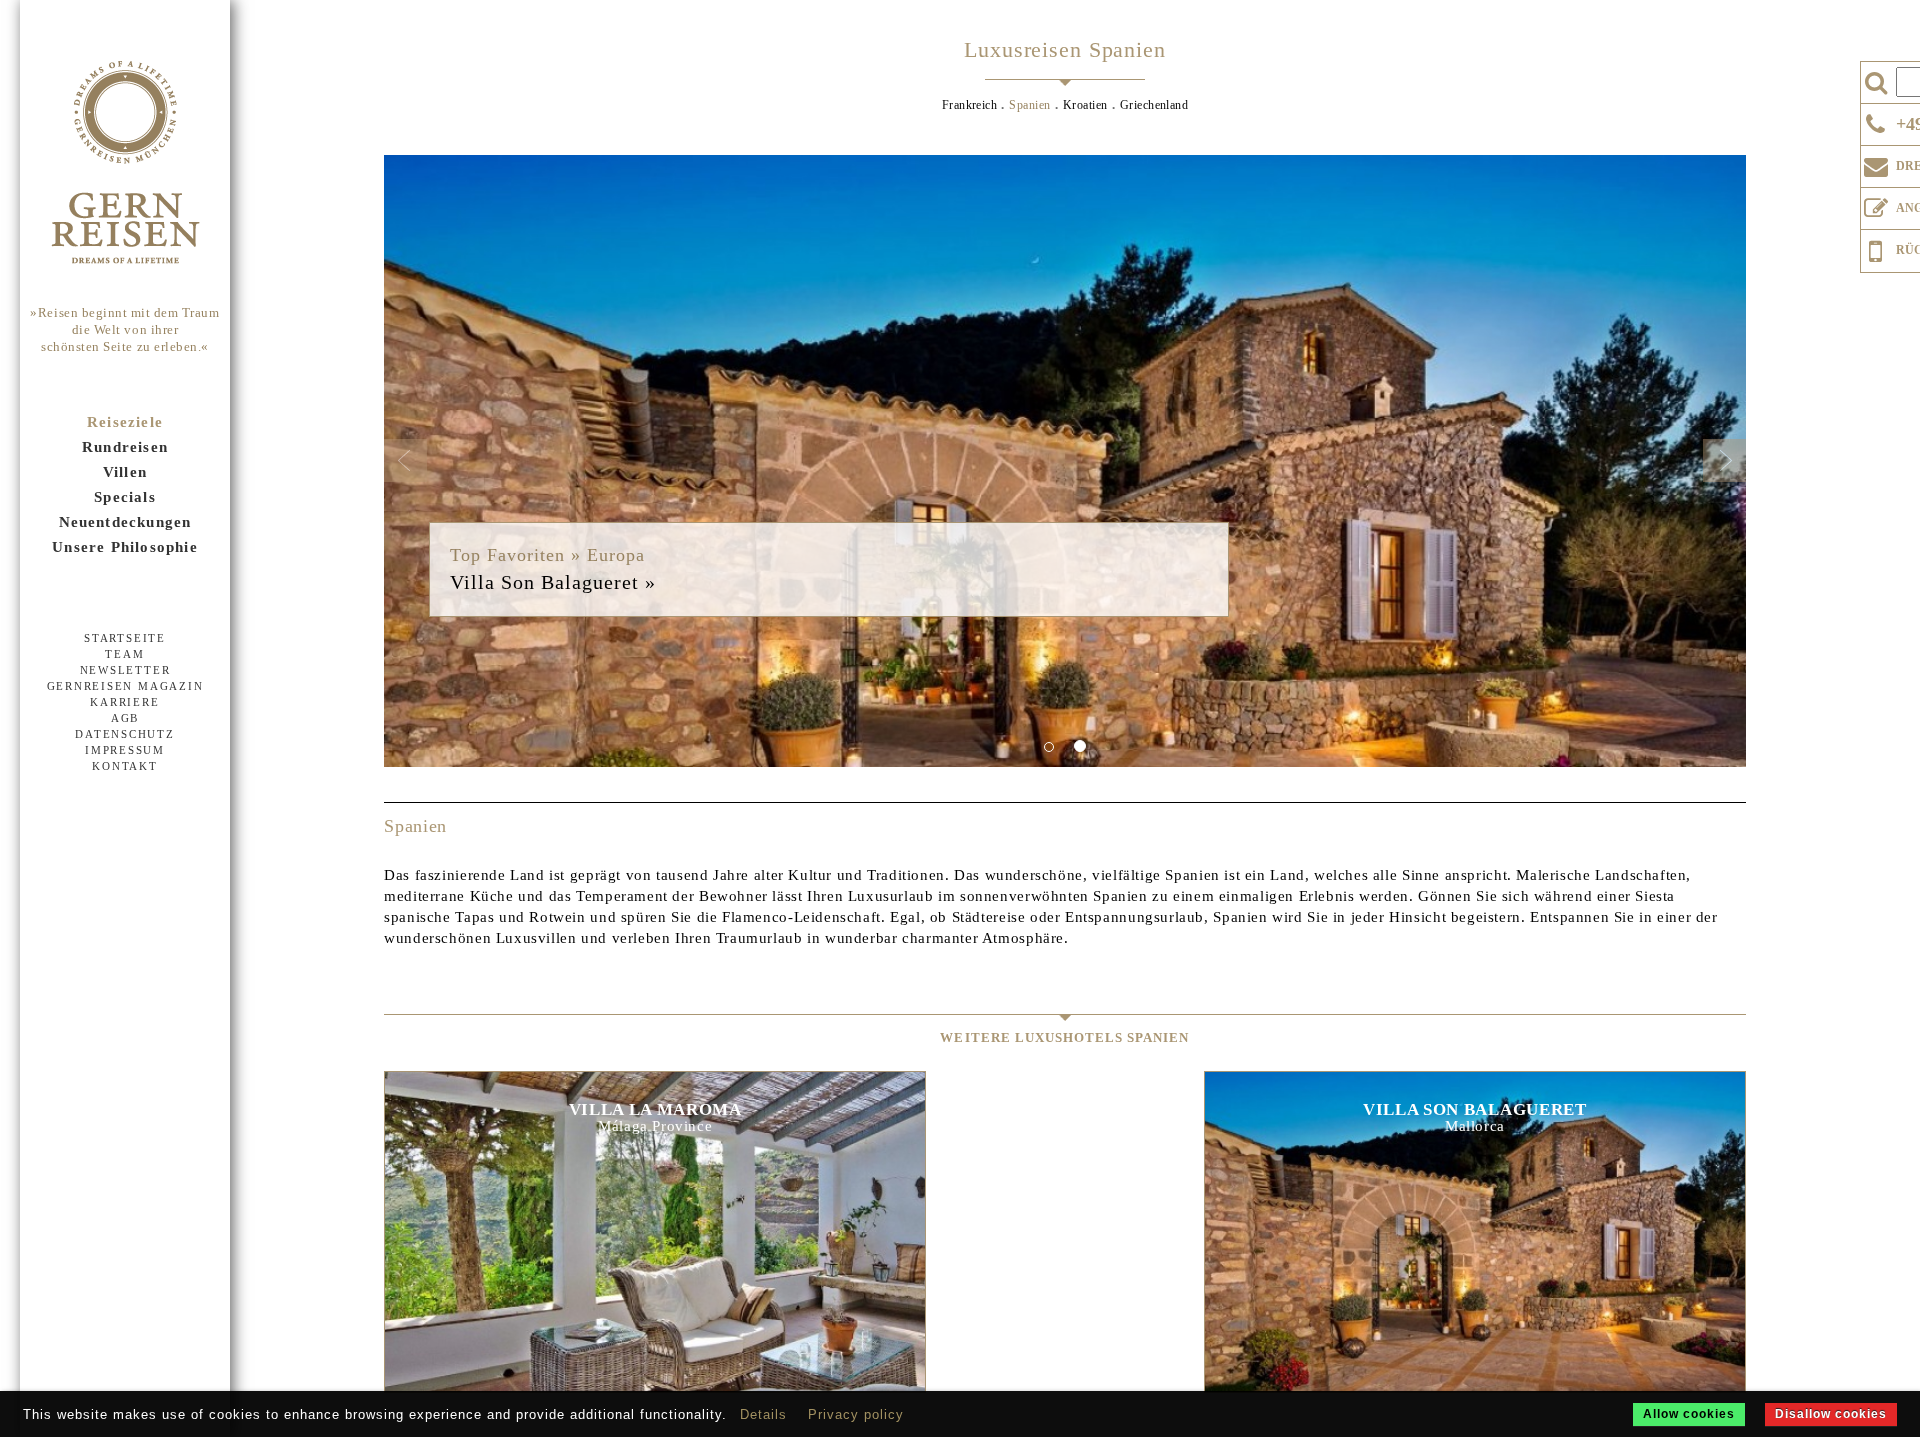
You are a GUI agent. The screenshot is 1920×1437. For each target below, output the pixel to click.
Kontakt (124, 766)
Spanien (1029, 105)
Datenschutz (124, 734)
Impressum (125, 750)
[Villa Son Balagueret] (1065, 461)
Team (124, 654)
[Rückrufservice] (1876, 248)
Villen (125, 472)
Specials (125, 497)
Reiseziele (125, 422)
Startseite (125, 638)
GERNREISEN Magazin (125, 686)
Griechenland (1154, 105)
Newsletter (125, 670)
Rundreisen (125, 447)
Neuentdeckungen (125, 522)
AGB (125, 718)
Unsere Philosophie (125, 547)
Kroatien (1085, 105)
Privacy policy (856, 1414)
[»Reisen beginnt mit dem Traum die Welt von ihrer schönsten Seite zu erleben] (125, 164)
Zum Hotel (655, 1209)
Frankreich (970, 105)
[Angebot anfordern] (1876, 204)
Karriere (124, 702)
